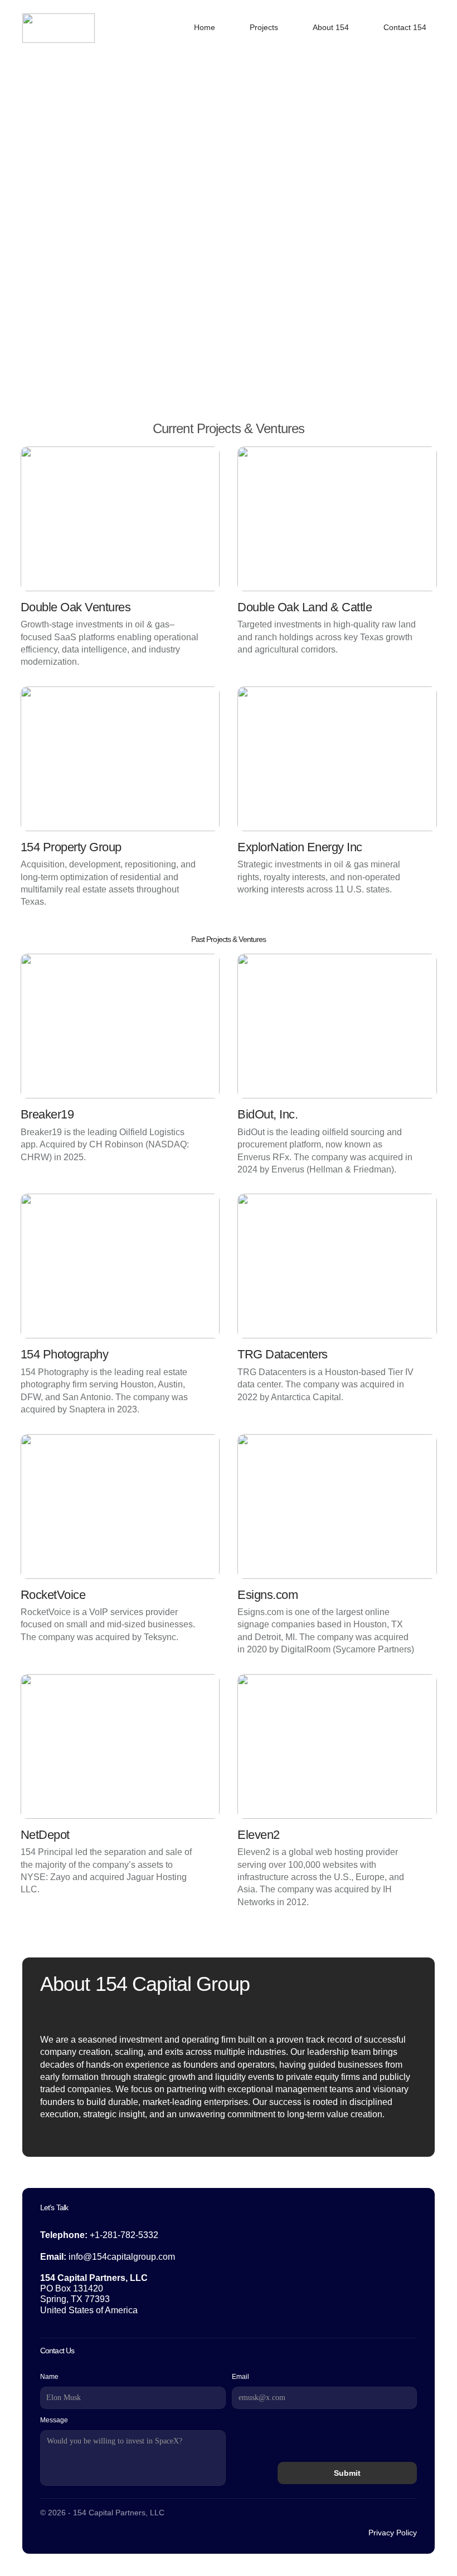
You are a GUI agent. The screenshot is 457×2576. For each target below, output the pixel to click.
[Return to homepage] (59, 28)
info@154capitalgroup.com (122, 2257)
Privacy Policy (393, 2533)
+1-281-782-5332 (124, 2235)
